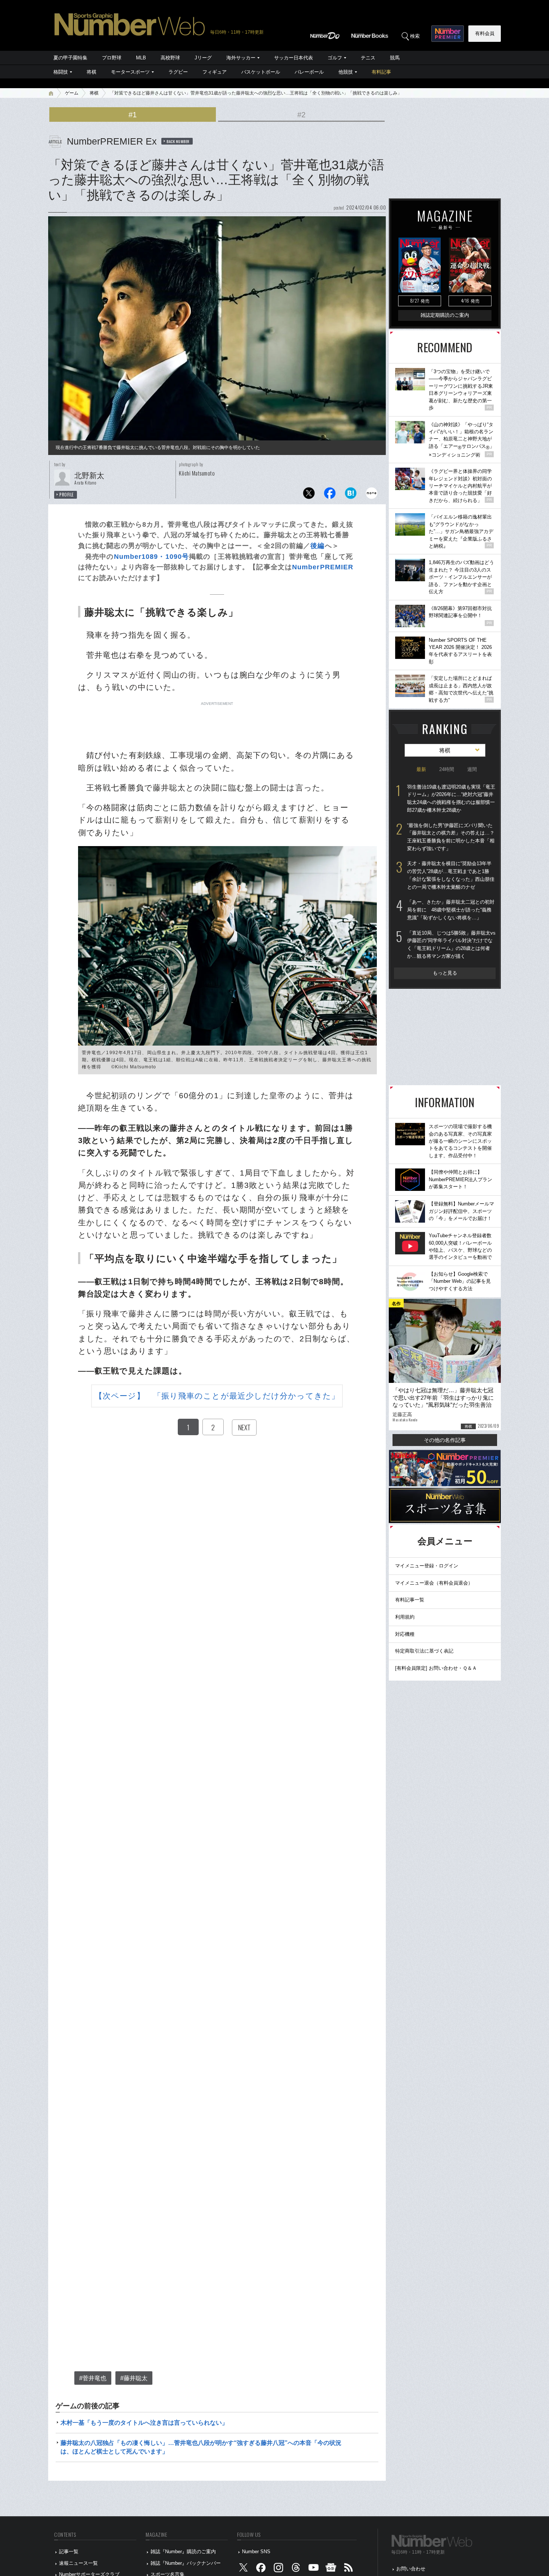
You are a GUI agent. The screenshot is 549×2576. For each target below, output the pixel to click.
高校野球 (170, 58)
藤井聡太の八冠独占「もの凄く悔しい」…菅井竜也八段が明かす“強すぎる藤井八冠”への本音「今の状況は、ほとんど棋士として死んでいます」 (201, 2447)
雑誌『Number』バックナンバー (186, 2563)
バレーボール (309, 72)
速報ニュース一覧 (78, 2563)
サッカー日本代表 (294, 58)
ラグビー (178, 72)
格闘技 (61, 72)
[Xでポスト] (309, 495)
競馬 (395, 58)
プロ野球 (112, 58)
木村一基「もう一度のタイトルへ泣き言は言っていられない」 (144, 2423)
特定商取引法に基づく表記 (424, 1651)
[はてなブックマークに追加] (351, 495)
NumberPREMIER (323, 567)
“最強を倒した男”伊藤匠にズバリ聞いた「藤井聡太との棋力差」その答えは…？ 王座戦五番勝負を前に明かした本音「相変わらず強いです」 (451, 837)
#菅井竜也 (93, 2378)
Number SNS (256, 2552)
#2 (301, 115)
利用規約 (405, 1617)
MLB (141, 58)
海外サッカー (241, 58)
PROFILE (67, 495)
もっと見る (445, 973)
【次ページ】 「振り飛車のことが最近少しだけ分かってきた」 (217, 1396)
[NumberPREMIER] (448, 34)
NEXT (244, 1427)
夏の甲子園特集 (70, 58)
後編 (317, 546)
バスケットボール (261, 72)
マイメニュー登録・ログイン (427, 1566)
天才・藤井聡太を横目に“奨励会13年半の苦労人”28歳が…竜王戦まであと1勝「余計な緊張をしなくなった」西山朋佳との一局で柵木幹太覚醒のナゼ (451, 875)
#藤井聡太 (134, 2378)
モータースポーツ (130, 72)
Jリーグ (203, 58)
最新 (421, 769)
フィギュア (215, 72)
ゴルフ (335, 58)
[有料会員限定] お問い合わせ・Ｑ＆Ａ (436, 1668)
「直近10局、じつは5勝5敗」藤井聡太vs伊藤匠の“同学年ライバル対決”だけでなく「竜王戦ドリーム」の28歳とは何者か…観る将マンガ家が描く (451, 945)
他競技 (346, 72)
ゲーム (72, 93)
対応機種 (405, 1634)
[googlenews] (331, 2569)
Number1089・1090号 (152, 557)
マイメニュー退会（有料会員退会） (434, 1583)
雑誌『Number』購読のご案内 (183, 2552)
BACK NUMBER (178, 141)
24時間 (447, 769)
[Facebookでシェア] (330, 495)
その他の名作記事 (445, 1440)
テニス (368, 58)
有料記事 (381, 72)
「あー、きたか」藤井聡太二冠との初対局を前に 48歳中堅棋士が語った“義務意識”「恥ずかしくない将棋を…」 (451, 910)
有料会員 (485, 33)
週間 (472, 769)
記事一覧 (69, 2552)
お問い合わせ (411, 2569)
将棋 (91, 72)
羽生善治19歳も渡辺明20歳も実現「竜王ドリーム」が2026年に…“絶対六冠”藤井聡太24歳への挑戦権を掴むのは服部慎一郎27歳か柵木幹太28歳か (451, 798)
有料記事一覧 (410, 1600)
